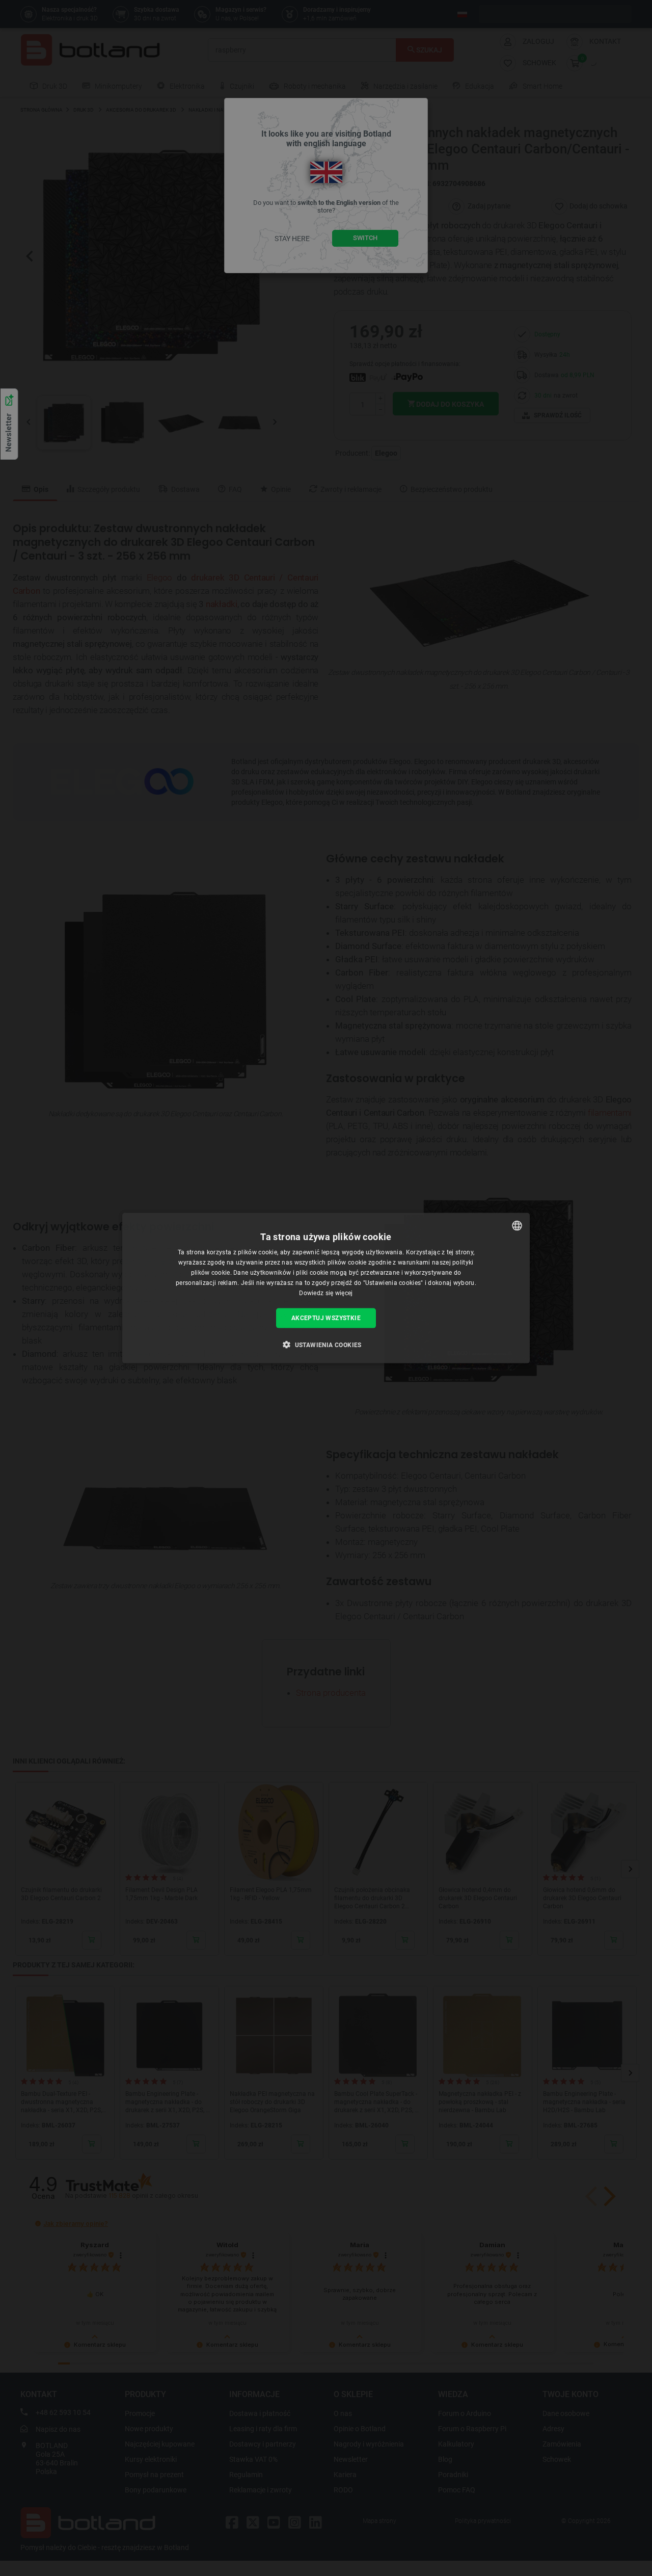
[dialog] (326, 1288)
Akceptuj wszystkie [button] (326, 1318)
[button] (326, 1344)
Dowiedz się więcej (326, 1293)
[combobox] (517, 1226)
